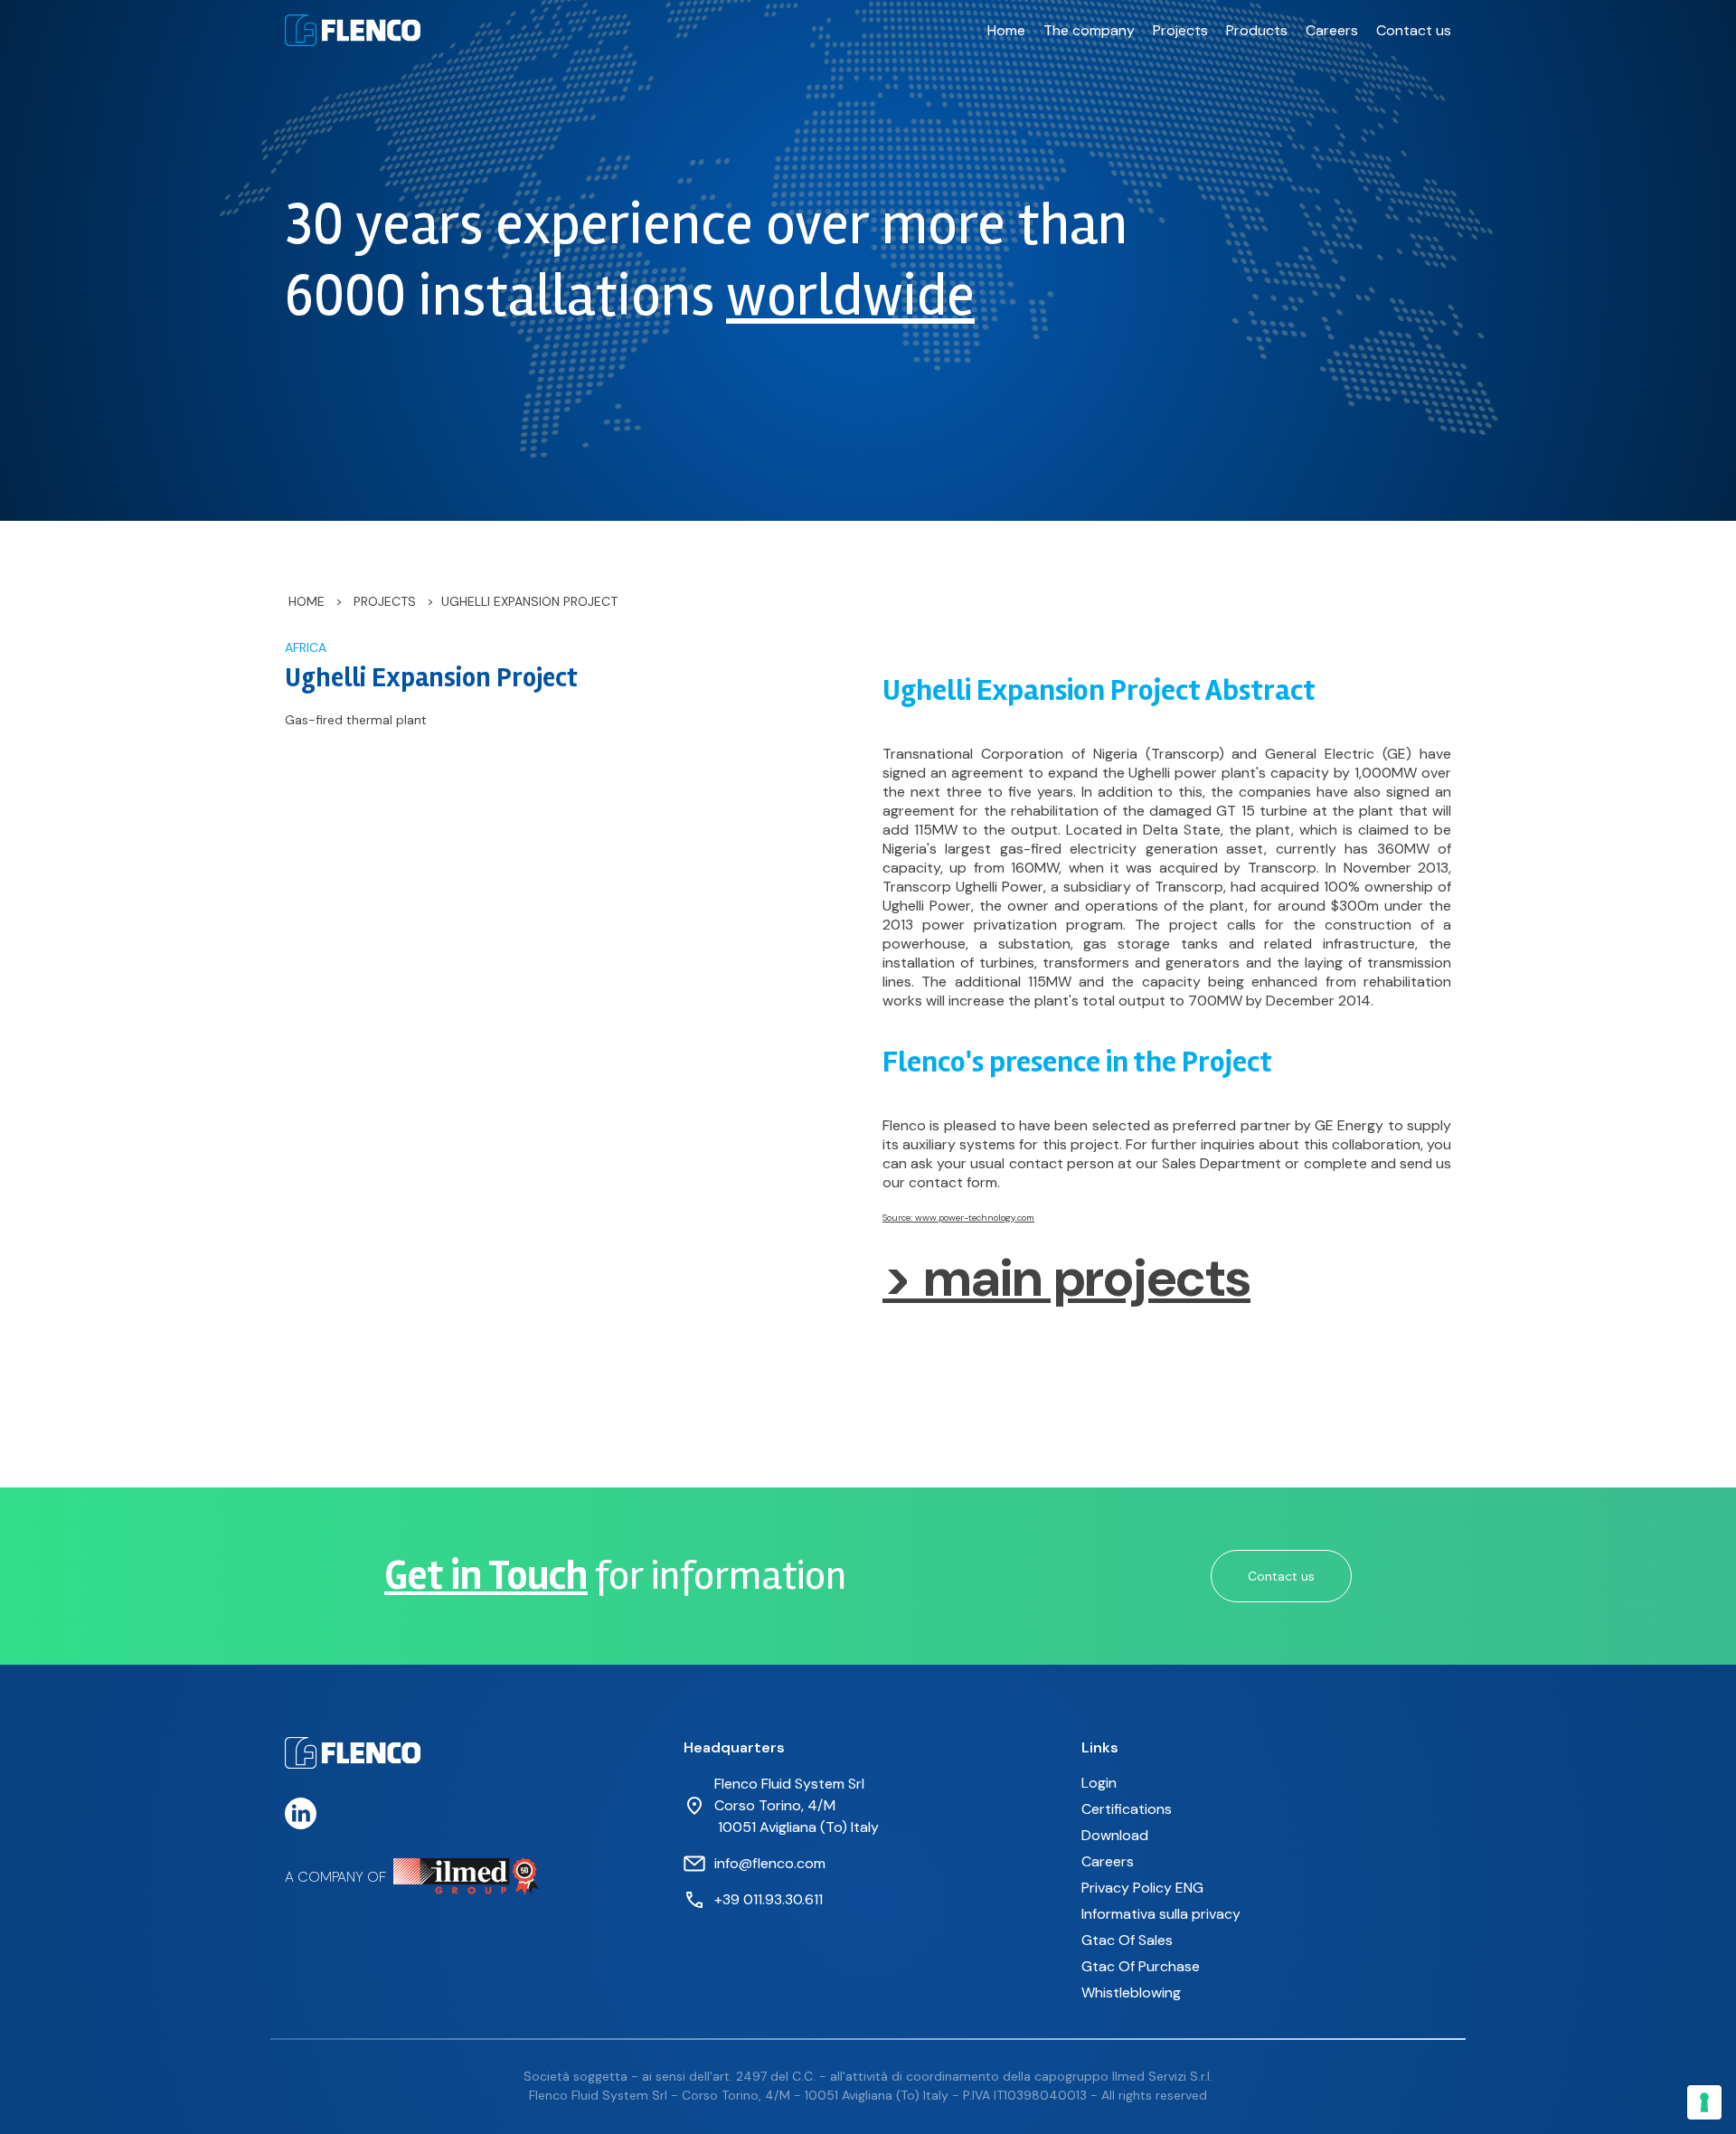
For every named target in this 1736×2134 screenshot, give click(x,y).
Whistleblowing (1131, 1992)
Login (1099, 1783)
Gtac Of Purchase (1141, 1966)
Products (1257, 30)
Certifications (1127, 1809)
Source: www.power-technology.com (958, 1218)
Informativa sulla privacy (1161, 1914)
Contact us (1414, 30)
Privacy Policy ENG (1142, 1888)
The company (1089, 30)
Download (1115, 1835)
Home (1006, 30)
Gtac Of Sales (1127, 1940)
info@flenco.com (770, 1863)
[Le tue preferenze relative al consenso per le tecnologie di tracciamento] (1704, 2102)
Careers (1332, 30)
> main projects (1066, 1278)
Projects (1180, 30)
